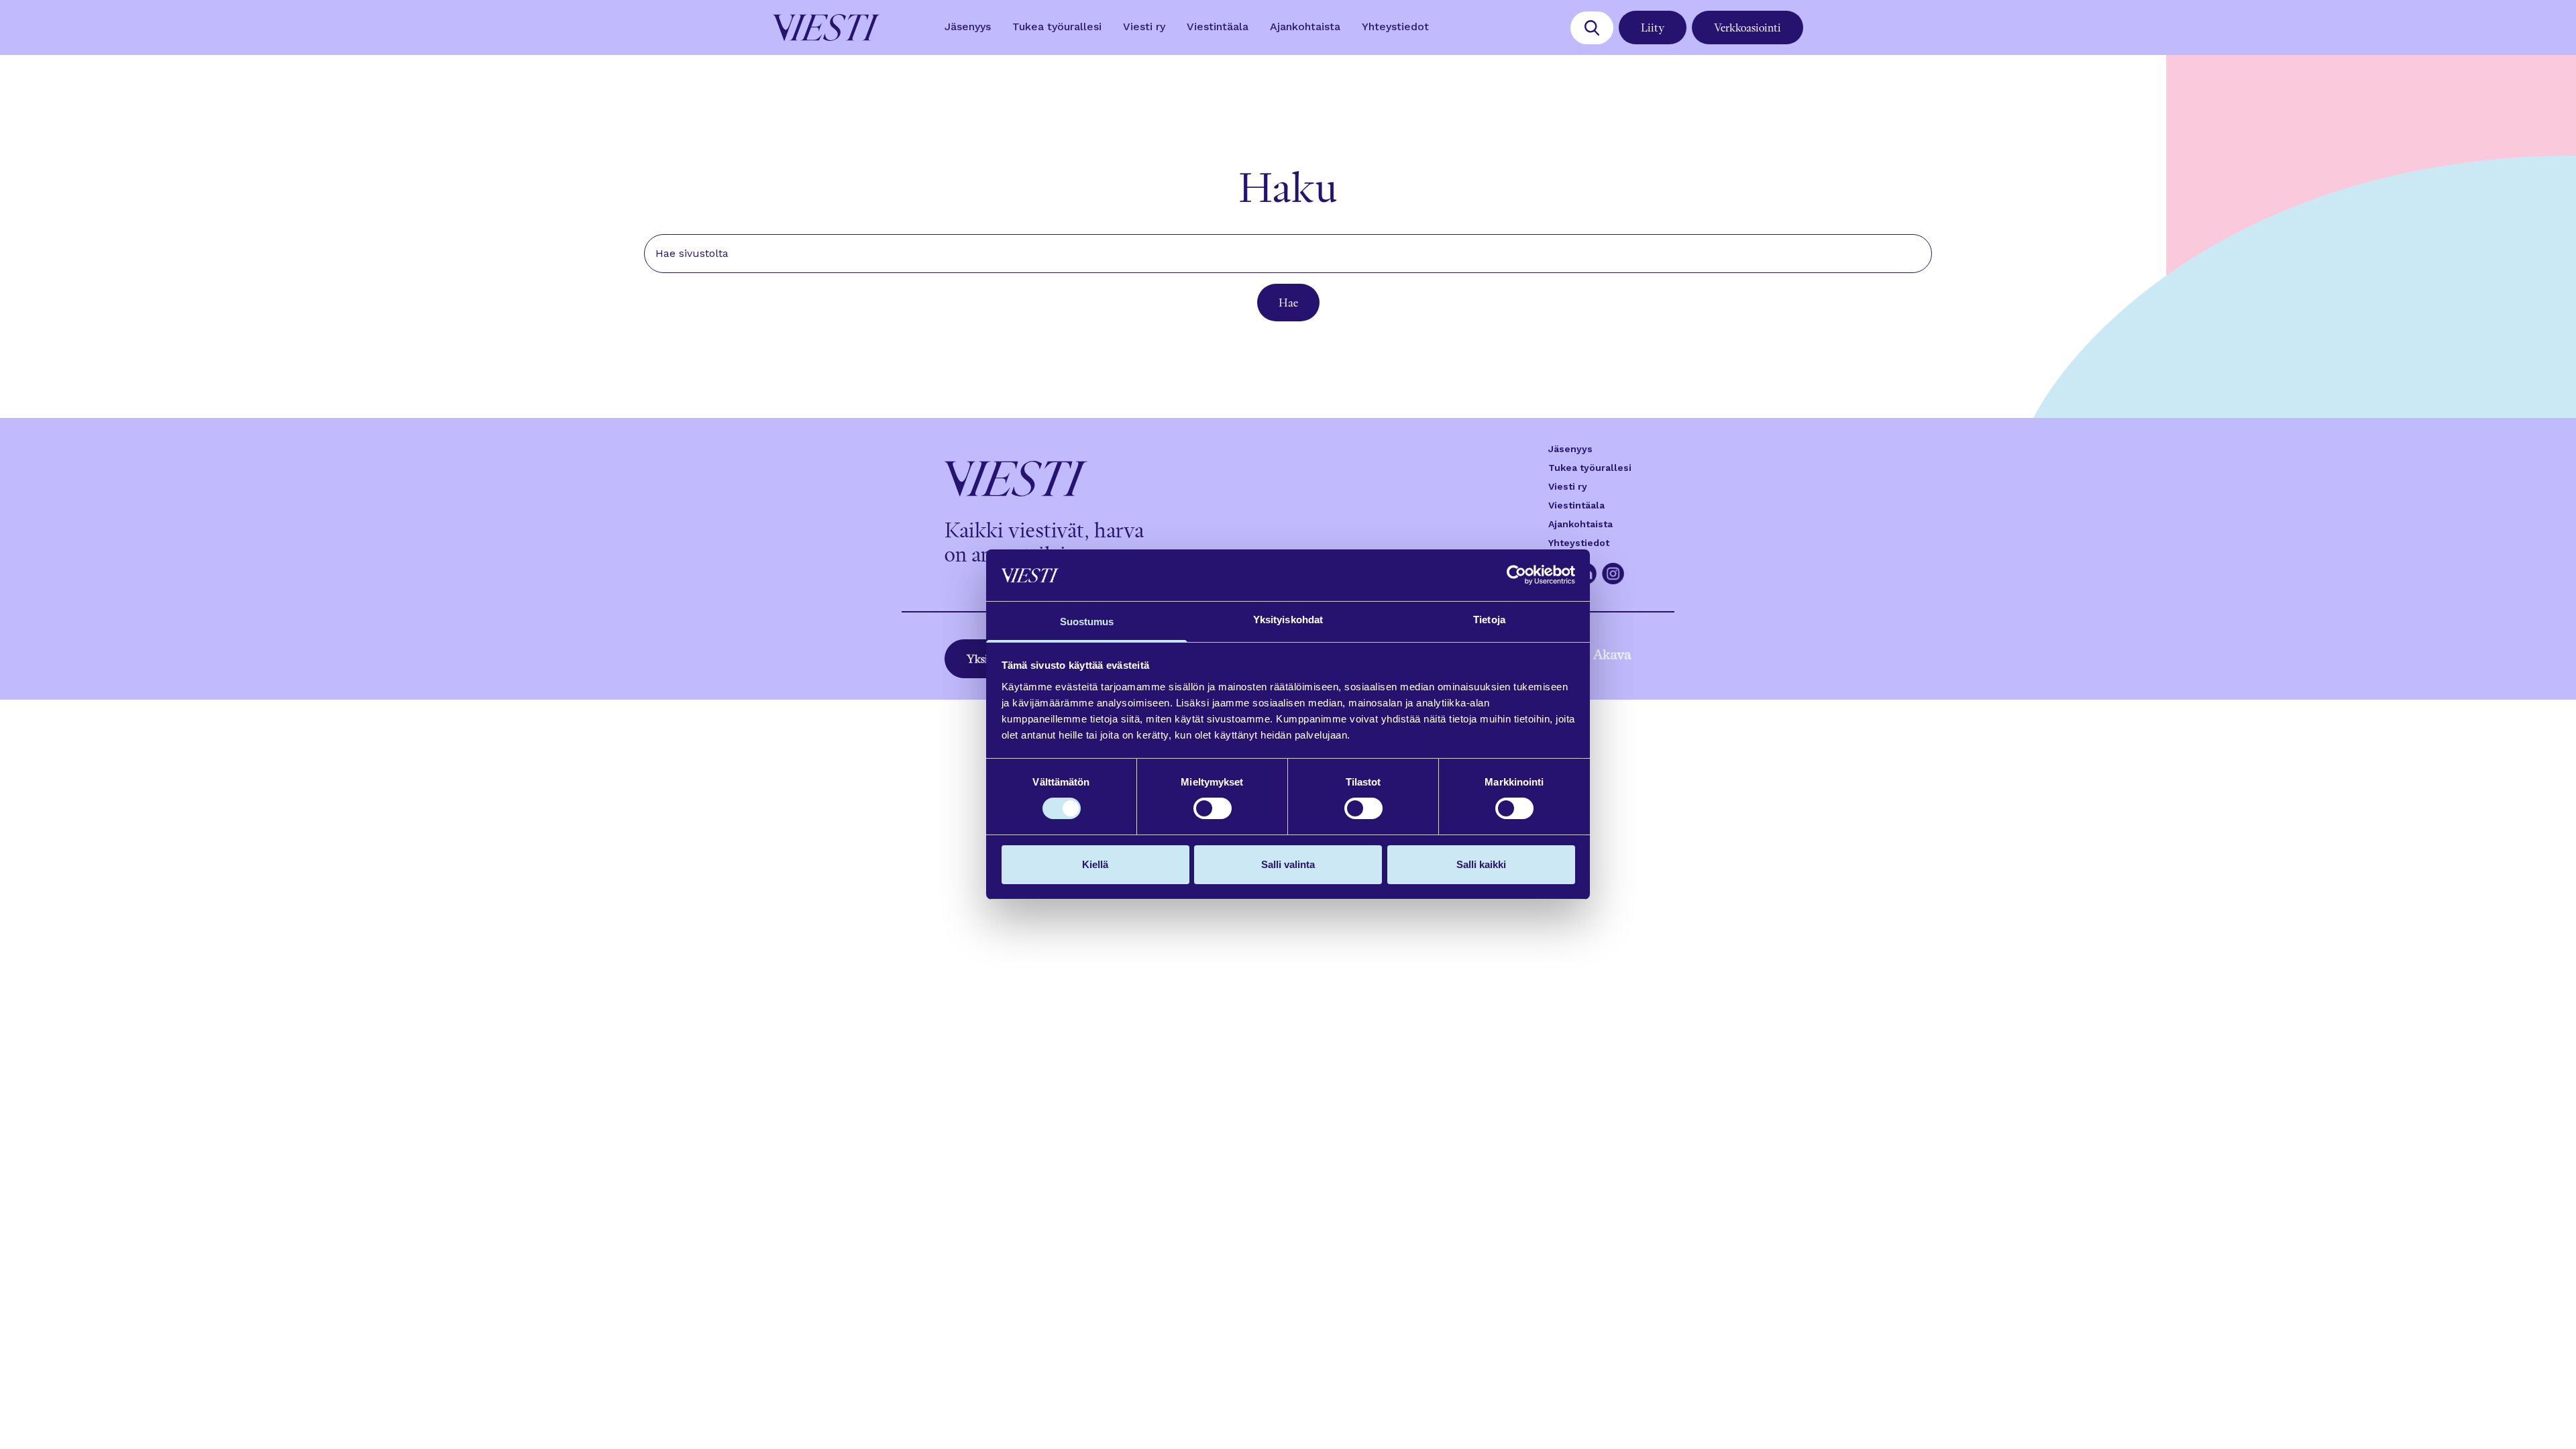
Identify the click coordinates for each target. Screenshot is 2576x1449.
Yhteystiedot (1395, 26)
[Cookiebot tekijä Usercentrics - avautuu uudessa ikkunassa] (1516, 575)
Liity (1653, 28)
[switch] (1213, 808)
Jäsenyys (968, 26)
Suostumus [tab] (1087, 622)
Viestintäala (1218, 26)
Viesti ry (1144, 26)
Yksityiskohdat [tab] (1288, 620)
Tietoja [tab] (1489, 620)
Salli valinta (1288, 864)
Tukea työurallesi (1057, 26)
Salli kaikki (1481, 864)
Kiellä (1095, 864)
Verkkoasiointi (1748, 28)
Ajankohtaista (1305, 26)
